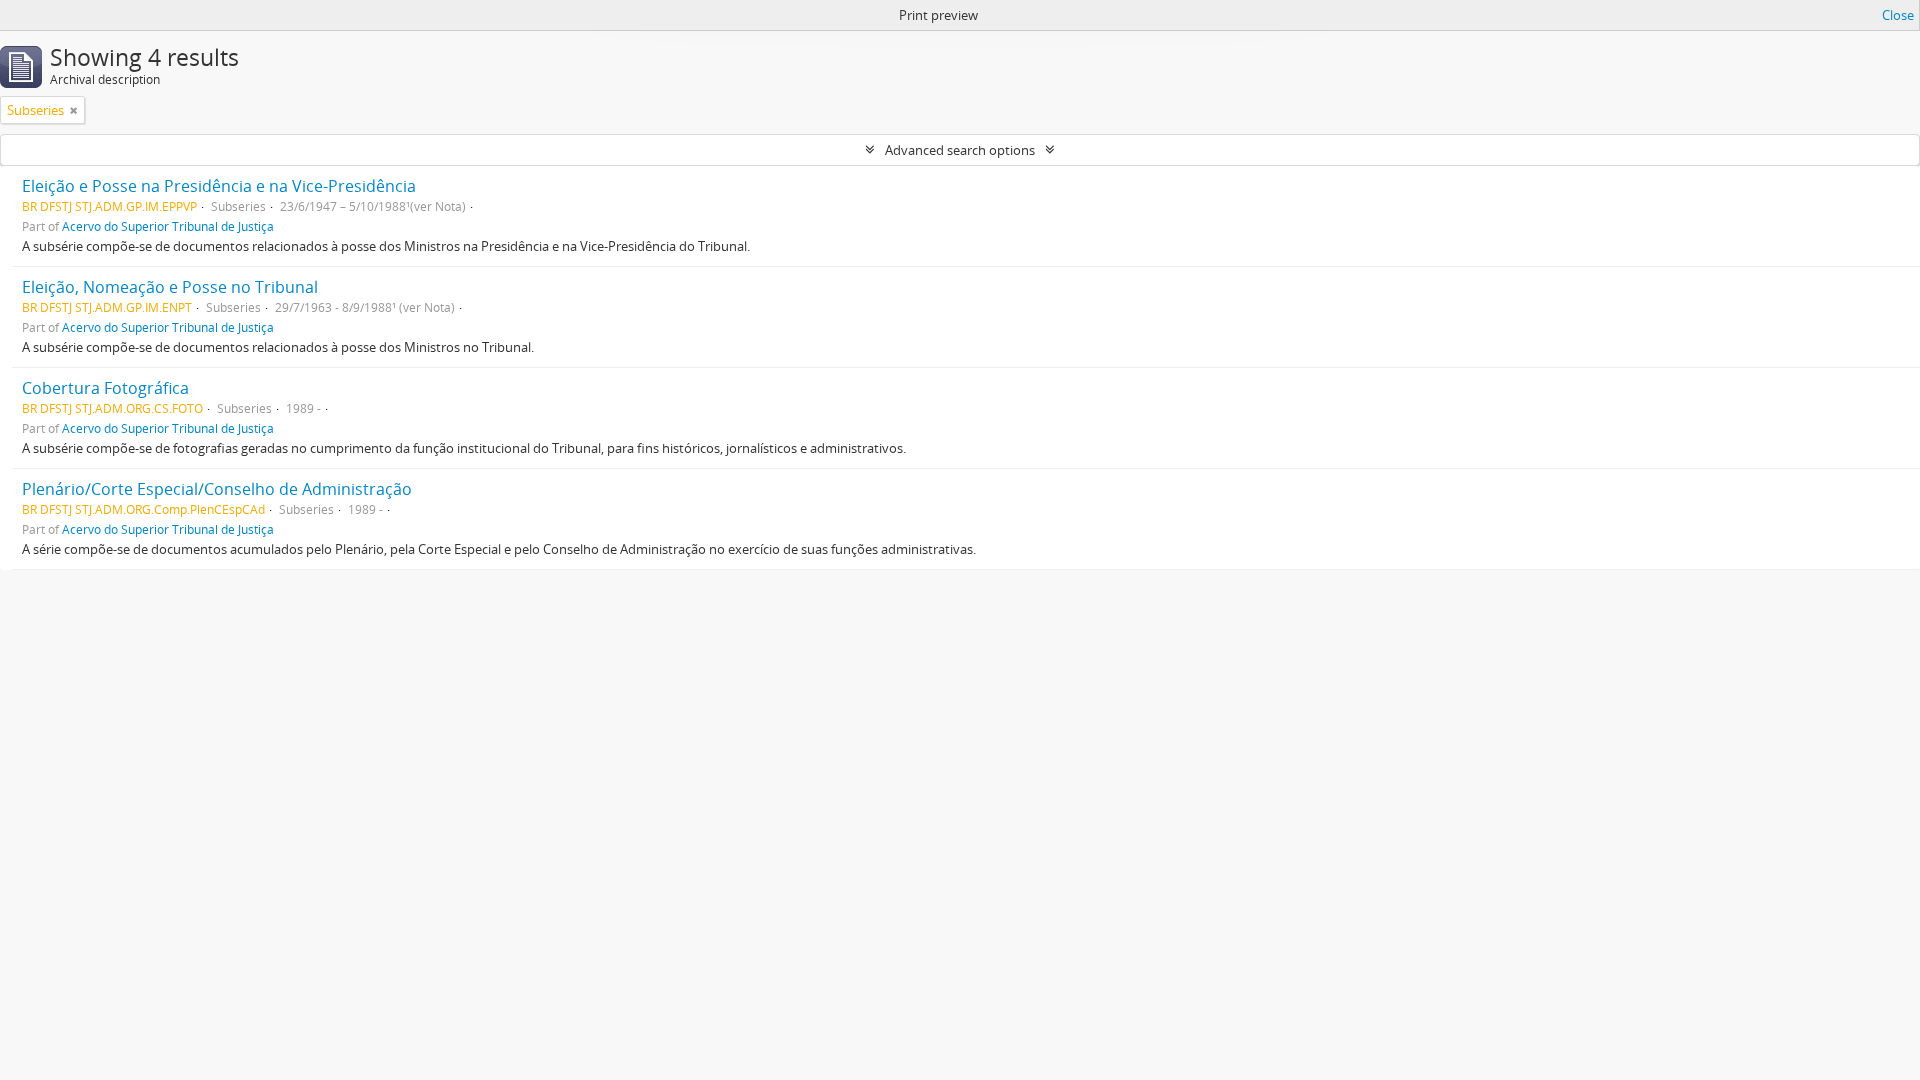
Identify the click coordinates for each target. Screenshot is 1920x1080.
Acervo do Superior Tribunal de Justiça (168, 226)
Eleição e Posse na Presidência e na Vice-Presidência (219, 186)
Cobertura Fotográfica (105, 388)
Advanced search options (960, 150)
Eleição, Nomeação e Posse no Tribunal (170, 287)
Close (1898, 15)
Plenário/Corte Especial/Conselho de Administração (217, 489)
